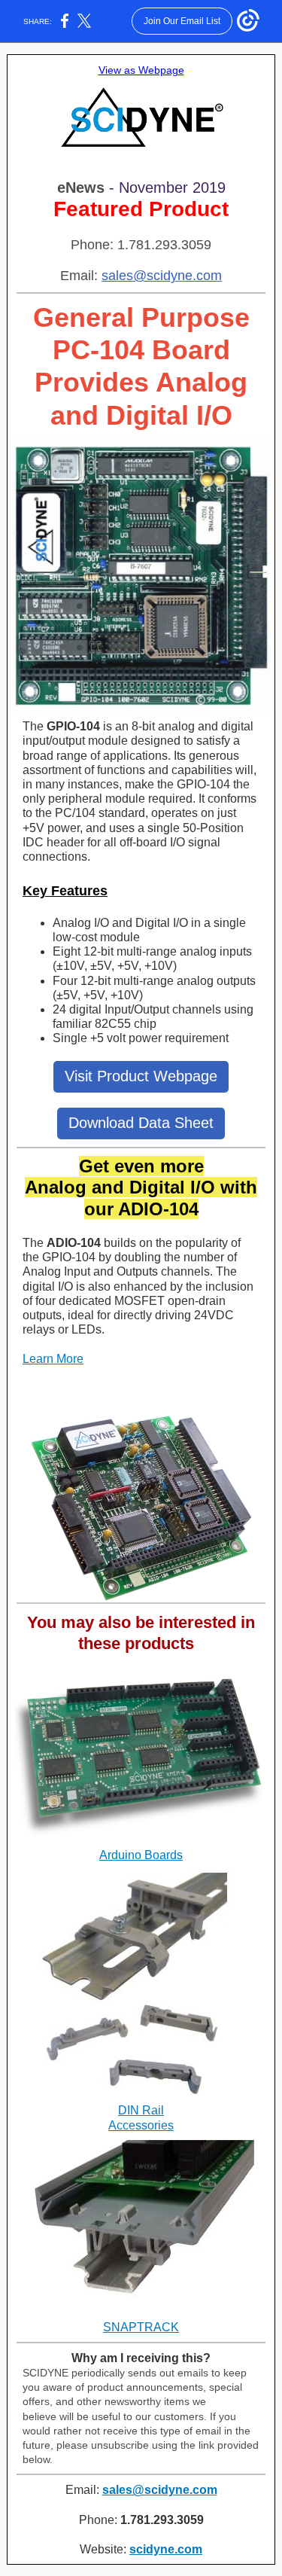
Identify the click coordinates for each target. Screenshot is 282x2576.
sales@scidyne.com (162, 276)
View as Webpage (141, 70)
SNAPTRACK (141, 2327)
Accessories (141, 2125)
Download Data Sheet (141, 1123)
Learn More (53, 1359)
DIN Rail (141, 2110)
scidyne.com (166, 2549)
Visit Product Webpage (141, 1076)
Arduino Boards (141, 1855)
